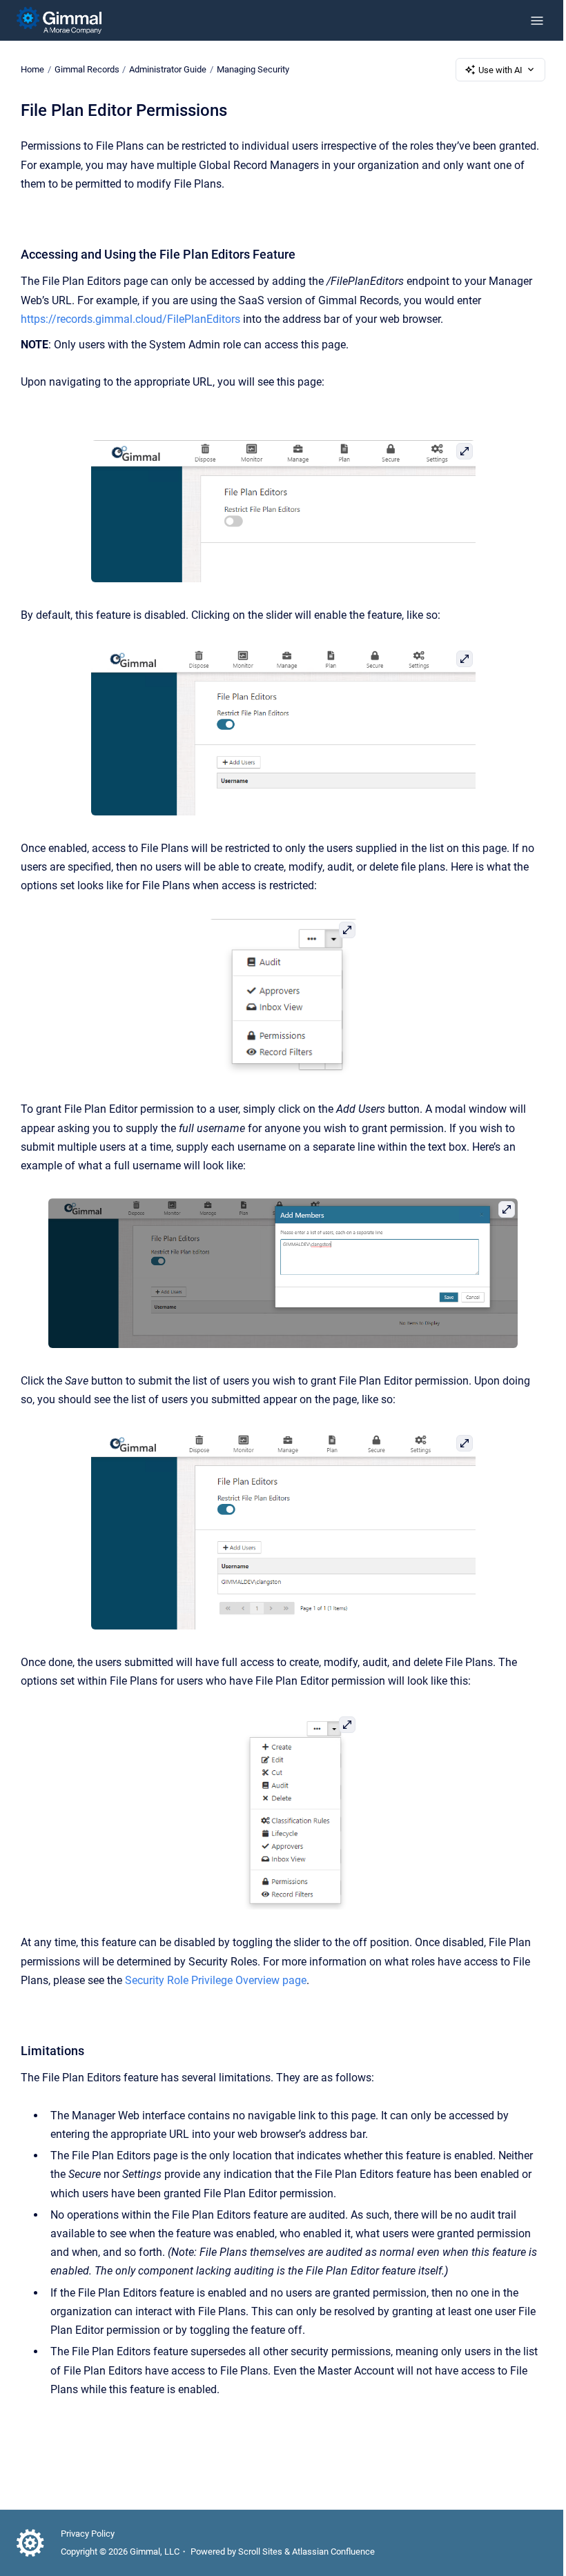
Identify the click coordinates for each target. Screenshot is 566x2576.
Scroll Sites (260, 2552)
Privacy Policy (88, 2534)
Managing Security (253, 69)
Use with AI (500, 70)
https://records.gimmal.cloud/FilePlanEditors (130, 319)
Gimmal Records (87, 69)
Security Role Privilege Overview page (216, 1980)
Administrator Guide (168, 69)
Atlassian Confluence (333, 2552)
